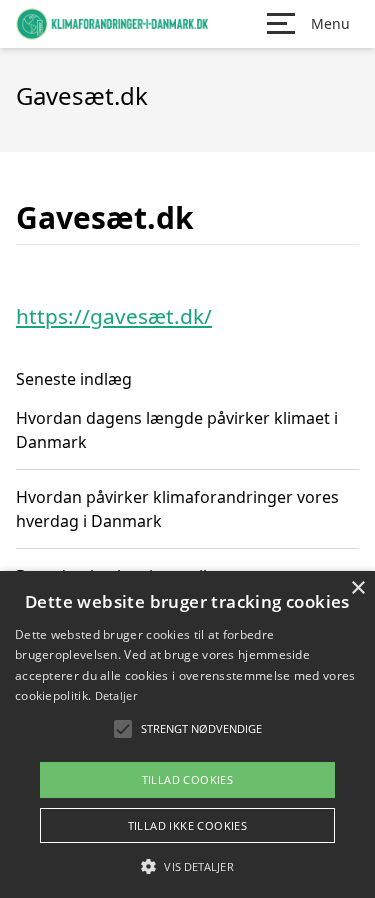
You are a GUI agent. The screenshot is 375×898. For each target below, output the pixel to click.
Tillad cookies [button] (188, 779)
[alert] (187, 734)
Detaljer (116, 695)
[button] (187, 866)
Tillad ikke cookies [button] (188, 825)
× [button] (357, 588)
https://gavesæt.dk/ (114, 316)
